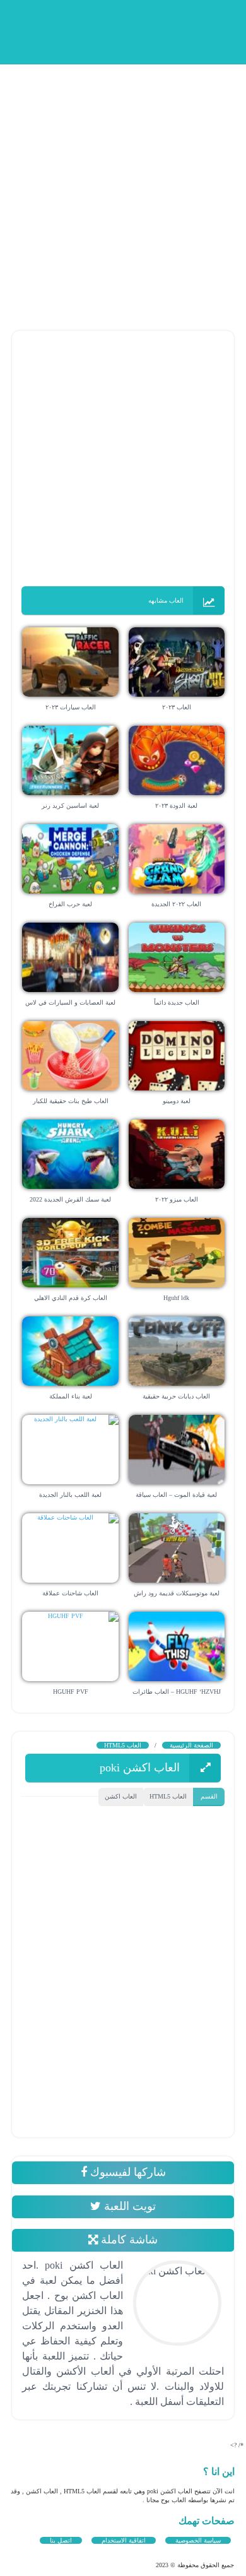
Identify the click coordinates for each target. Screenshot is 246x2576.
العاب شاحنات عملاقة (70, 1593)
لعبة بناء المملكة (71, 1396)
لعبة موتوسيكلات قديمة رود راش (177, 1593)
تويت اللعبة (128, 2206)
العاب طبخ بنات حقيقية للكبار (71, 1101)
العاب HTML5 (123, 1745)
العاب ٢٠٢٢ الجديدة (176, 904)
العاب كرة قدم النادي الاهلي (71, 1298)
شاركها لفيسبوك (126, 2172)
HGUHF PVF (71, 1692)
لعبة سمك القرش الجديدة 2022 (70, 1199)
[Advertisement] (123, 186)
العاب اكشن (121, 1796)
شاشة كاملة (128, 2240)
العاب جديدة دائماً (177, 1002)
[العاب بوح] (139, 30)
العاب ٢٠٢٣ (177, 707)
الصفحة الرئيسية (191, 1745)
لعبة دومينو (177, 1101)
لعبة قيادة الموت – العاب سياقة (176, 1495)
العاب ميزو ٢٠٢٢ (177, 1199)
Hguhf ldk (176, 1298)
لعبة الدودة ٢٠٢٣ (176, 806)
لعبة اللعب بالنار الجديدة (70, 1495)
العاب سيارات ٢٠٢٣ (71, 707)
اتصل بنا (61, 2540)
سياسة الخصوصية (198, 2540)
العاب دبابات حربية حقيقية (176, 1396)
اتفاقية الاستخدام (124, 2540)
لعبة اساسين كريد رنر (70, 806)
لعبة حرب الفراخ (70, 904)
